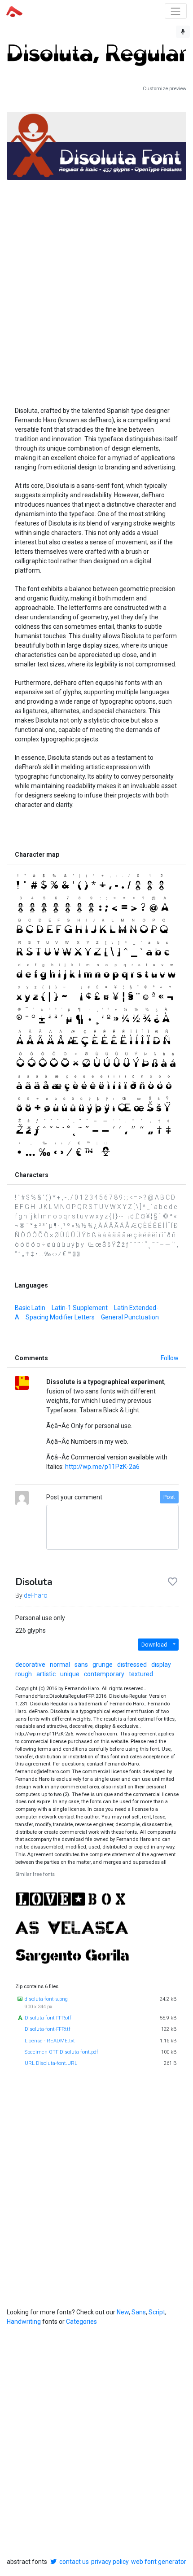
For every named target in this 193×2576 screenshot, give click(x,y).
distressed (132, 1665)
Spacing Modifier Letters (60, 1317)
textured (141, 1674)
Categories (81, 2322)
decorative (30, 1665)
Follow (170, 1358)
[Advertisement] (96, 283)
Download (154, 1645)
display (161, 1665)
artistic (46, 1674)
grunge (103, 1665)
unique (70, 1674)
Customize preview (164, 89)
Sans (139, 2312)
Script (157, 2312)
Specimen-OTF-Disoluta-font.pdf (61, 2052)
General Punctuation (130, 1317)
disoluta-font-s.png (46, 1999)
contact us (74, 2562)
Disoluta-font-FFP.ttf (48, 2029)
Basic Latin (30, 1308)
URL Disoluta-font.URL (51, 2063)
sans (81, 1665)
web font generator (159, 2562)
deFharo (36, 1595)
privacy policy (110, 2562)
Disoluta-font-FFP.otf (48, 2018)
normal (60, 1665)
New (123, 2312)
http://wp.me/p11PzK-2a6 (102, 1467)
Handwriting (24, 2322)
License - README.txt (50, 2041)
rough (24, 1674)
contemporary (104, 1674)
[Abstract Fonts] (14, 11)
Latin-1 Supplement (80, 1308)
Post (169, 1497)
